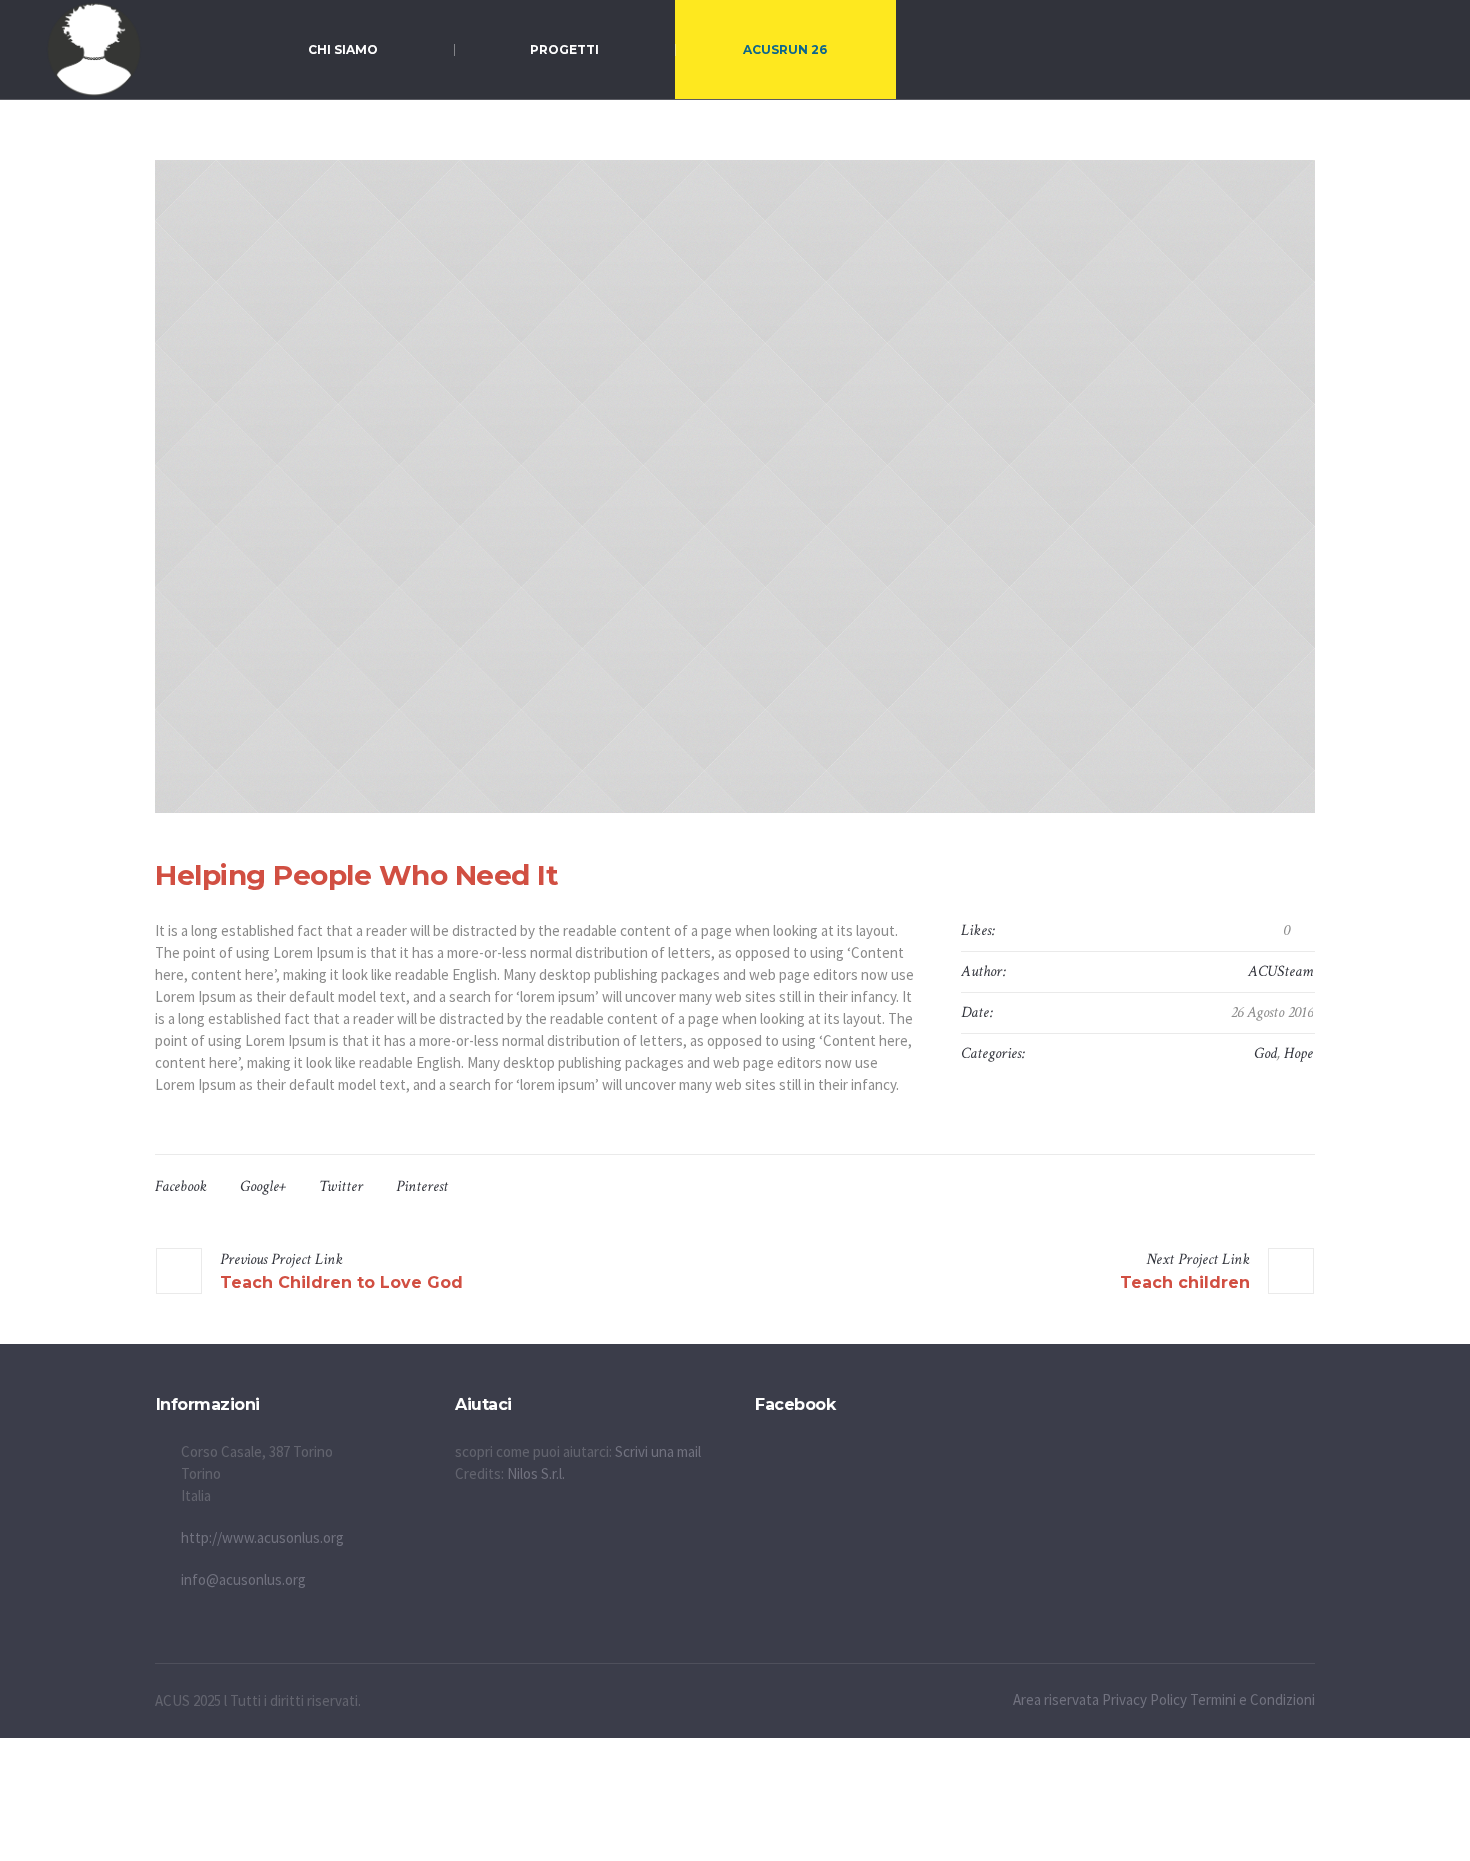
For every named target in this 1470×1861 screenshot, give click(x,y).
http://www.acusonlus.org (262, 1537)
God (1265, 1053)
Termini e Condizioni (1252, 1699)
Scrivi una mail (658, 1451)
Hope (1298, 1053)
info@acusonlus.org (243, 1579)
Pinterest (422, 1186)
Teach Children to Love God (341, 1282)
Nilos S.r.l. (536, 1473)
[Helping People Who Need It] (735, 486)
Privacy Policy (1144, 1699)
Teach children (1185, 1282)
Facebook (181, 1186)
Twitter (341, 1186)
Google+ (263, 1186)
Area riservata (1056, 1699)
